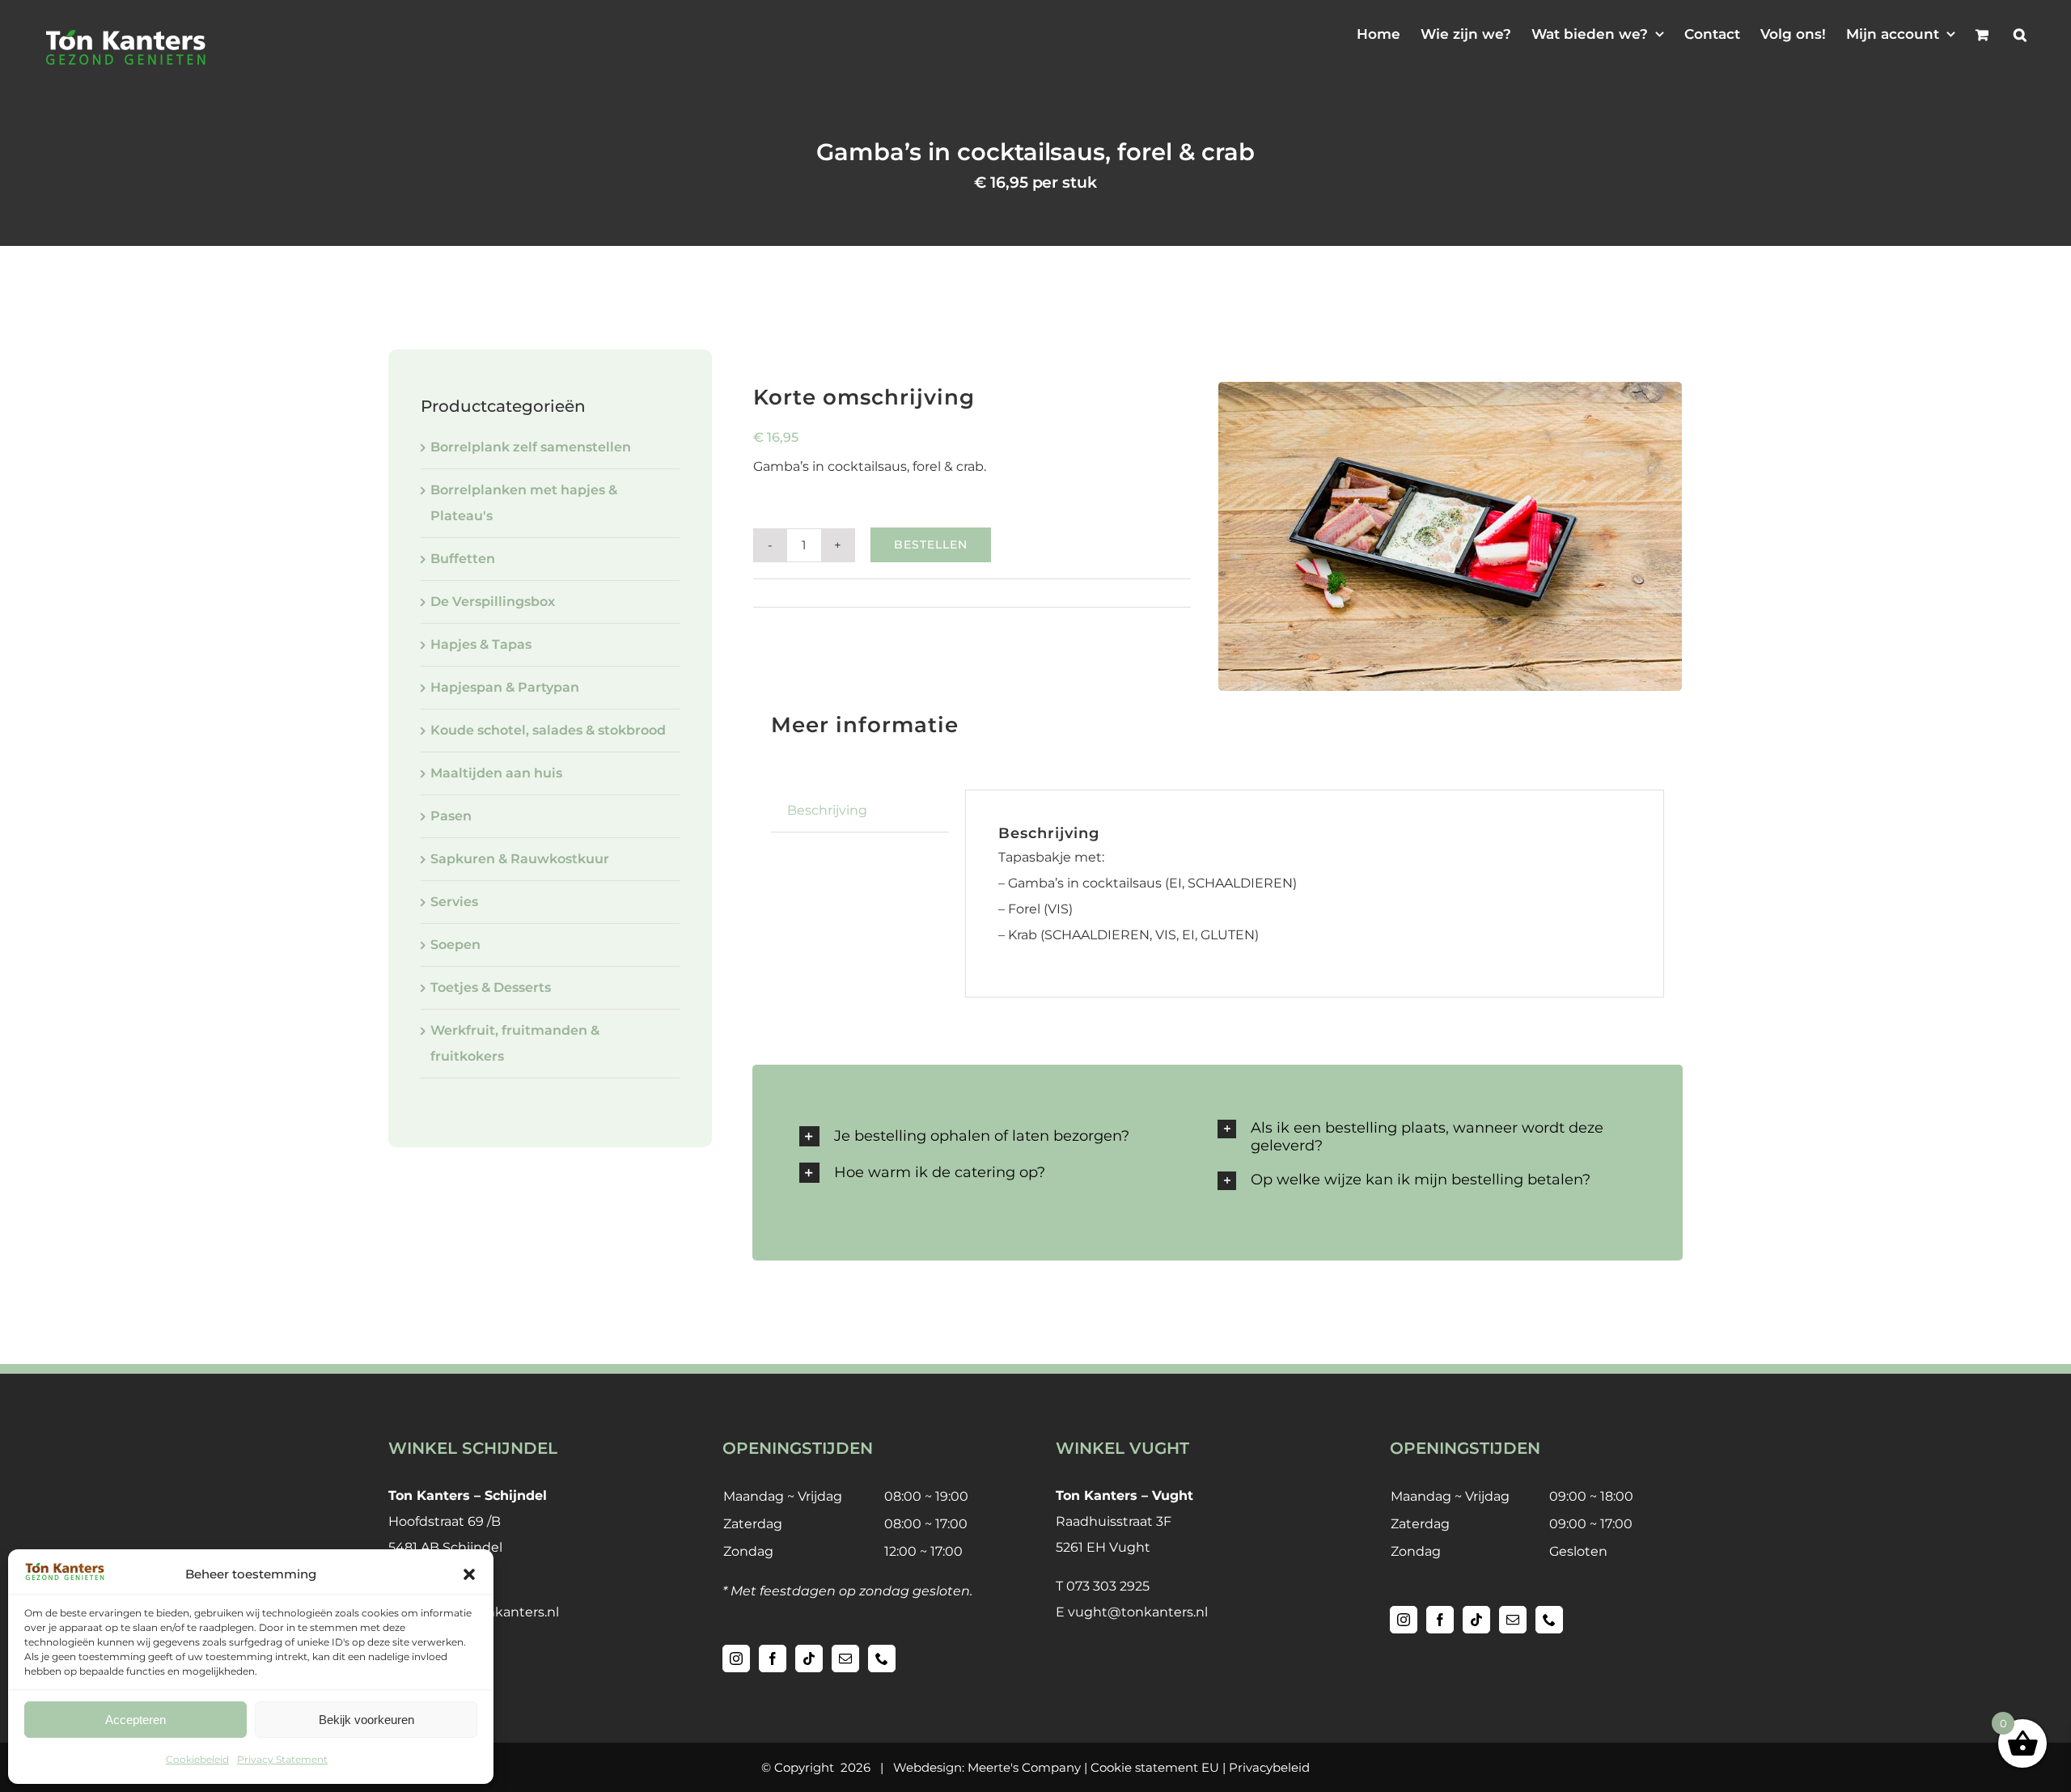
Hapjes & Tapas (904, 593)
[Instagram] (736, 1659)
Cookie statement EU (1155, 1767)
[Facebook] (773, 1659)
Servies (454, 902)
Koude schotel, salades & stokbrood (548, 730)
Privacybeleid (1269, 1767)
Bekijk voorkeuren (366, 1720)
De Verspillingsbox (493, 602)
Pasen (451, 816)
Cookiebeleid (197, 1759)
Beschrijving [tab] (827, 810)
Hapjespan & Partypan (505, 687)
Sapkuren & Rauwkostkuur (520, 859)
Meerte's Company (1024, 1767)
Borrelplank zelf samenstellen (531, 447)
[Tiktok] (809, 1659)
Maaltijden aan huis (496, 773)
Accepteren (136, 1720)
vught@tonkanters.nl (1138, 1612)
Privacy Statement (282, 1759)
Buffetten (463, 559)
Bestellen (931, 544)
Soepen (455, 945)
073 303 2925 (1108, 1586)
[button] (469, 1574)
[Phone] (882, 1659)
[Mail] (845, 1659)
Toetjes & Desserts (491, 987)
